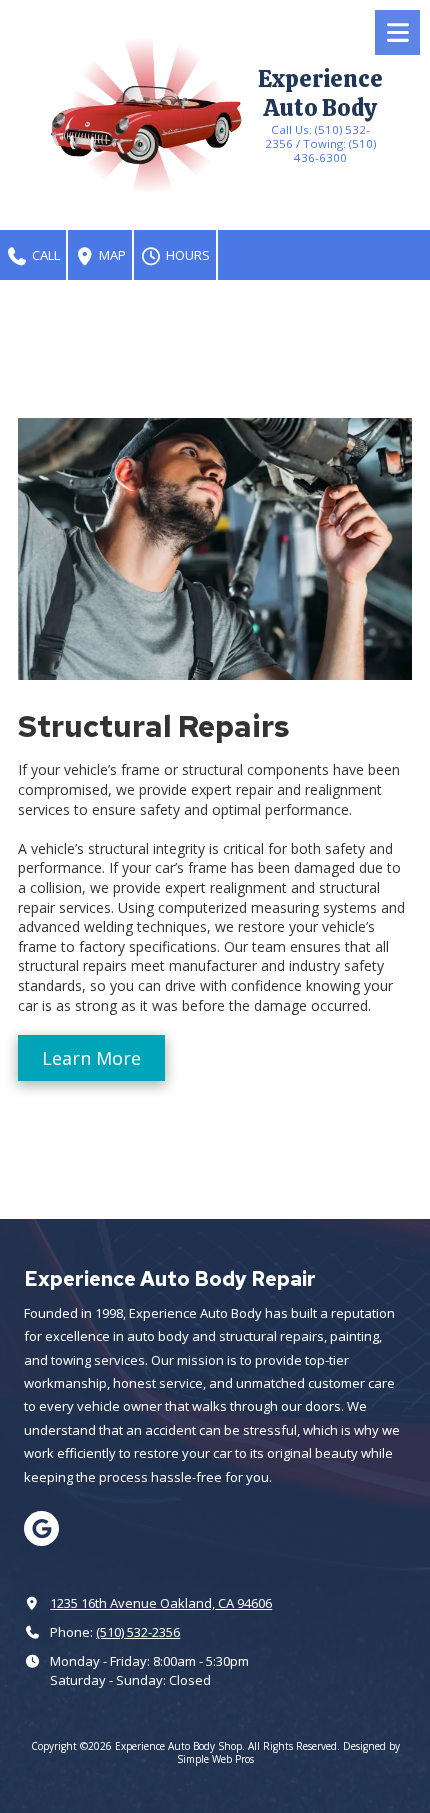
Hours (186, 255)
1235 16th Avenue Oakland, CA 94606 (161, 1603)
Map (111, 255)
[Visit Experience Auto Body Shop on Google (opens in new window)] (41, 1528)
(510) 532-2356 (138, 1632)
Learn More (91, 1058)
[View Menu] (397, 32)
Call (44, 255)
